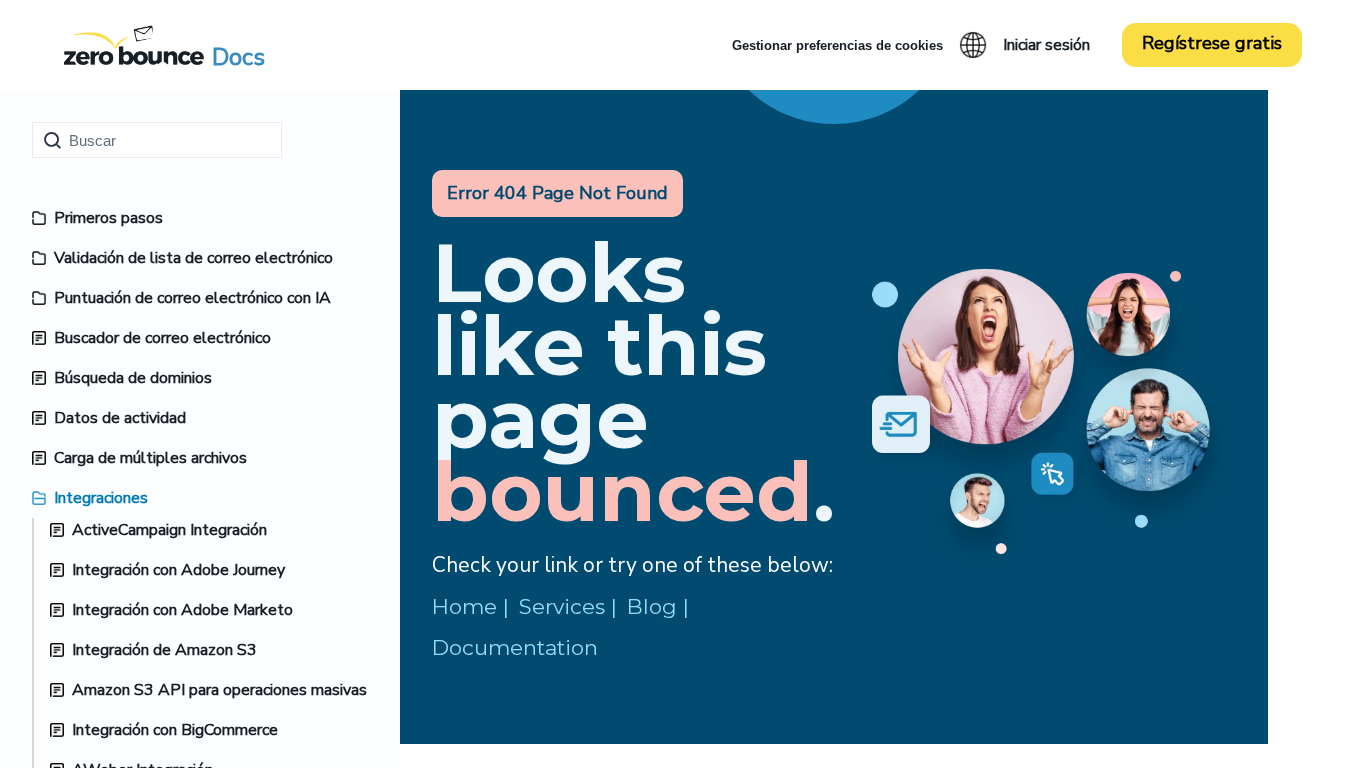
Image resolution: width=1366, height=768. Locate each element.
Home (464, 606)
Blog (652, 606)
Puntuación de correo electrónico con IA (192, 298)
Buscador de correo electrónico (162, 338)
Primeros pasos (108, 218)
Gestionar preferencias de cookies (837, 45)
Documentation (515, 647)
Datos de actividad (120, 418)
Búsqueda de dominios (133, 378)
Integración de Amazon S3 (164, 650)
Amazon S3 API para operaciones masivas (219, 690)
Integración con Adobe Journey (178, 570)
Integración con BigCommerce (175, 730)
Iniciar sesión (1046, 45)
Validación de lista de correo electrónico (193, 258)
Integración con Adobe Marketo (182, 610)
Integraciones (101, 498)
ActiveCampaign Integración (169, 530)
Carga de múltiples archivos (150, 458)
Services (562, 606)
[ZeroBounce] (134, 45)
